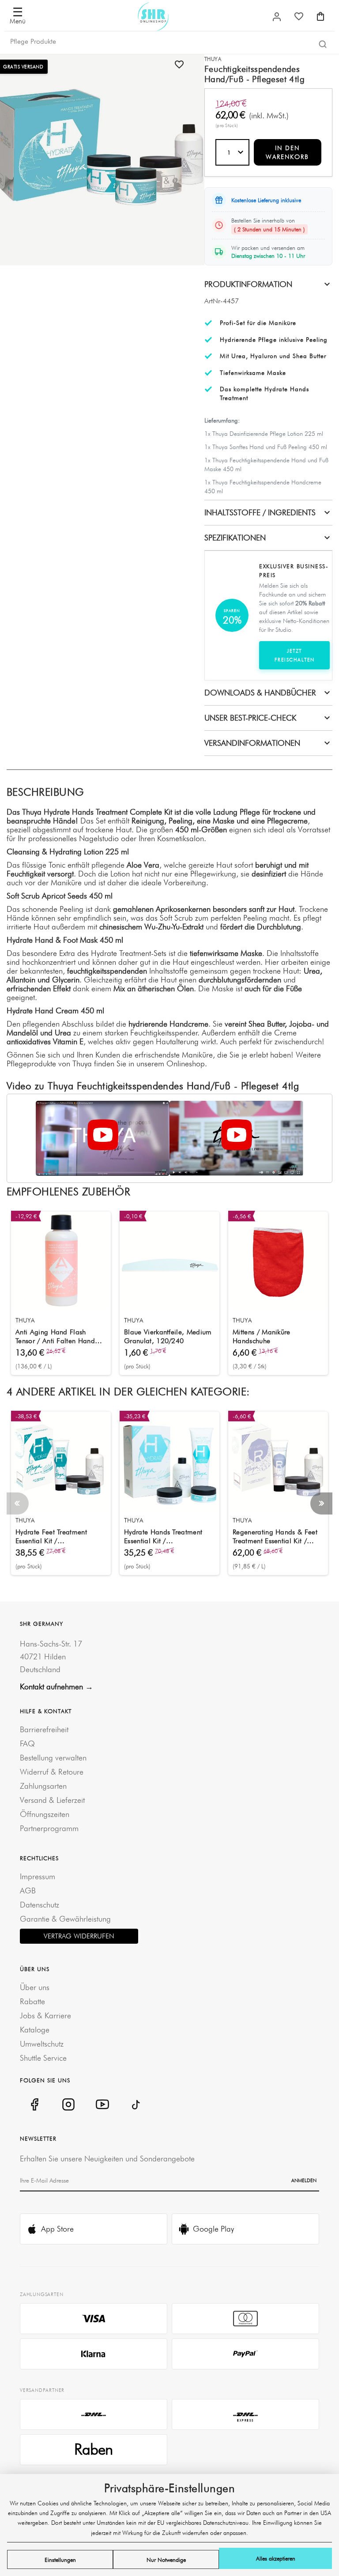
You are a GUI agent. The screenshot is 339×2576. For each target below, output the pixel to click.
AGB (28, 1890)
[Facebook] (34, 2104)
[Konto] (277, 17)
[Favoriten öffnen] (299, 16)
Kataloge (35, 2030)
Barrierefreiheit (44, 1729)
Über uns (35, 1987)
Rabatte (32, 2001)
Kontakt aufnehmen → (56, 1686)
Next (321, 1503)
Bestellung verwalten (53, 1758)
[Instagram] (68, 2104)
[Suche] (323, 44)
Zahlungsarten (43, 1786)
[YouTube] (102, 2104)
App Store (57, 2229)
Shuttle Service (43, 2058)
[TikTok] (136, 2104)
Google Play (213, 2229)
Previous (18, 1503)
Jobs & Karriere (45, 2015)
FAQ (27, 1743)
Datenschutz (40, 1905)
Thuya (213, 59)
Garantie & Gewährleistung (65, 1919)
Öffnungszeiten (45, 1814)
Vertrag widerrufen (79, 1936)
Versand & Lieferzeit (52, 1800)
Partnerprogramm (49, 1828)
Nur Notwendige (166, 2560)
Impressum (38, 1876)
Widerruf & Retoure (52, 1772)
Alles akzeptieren (276, 2558)
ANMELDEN (304, 2180)
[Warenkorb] (320, 16)
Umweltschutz (42, 2044)
